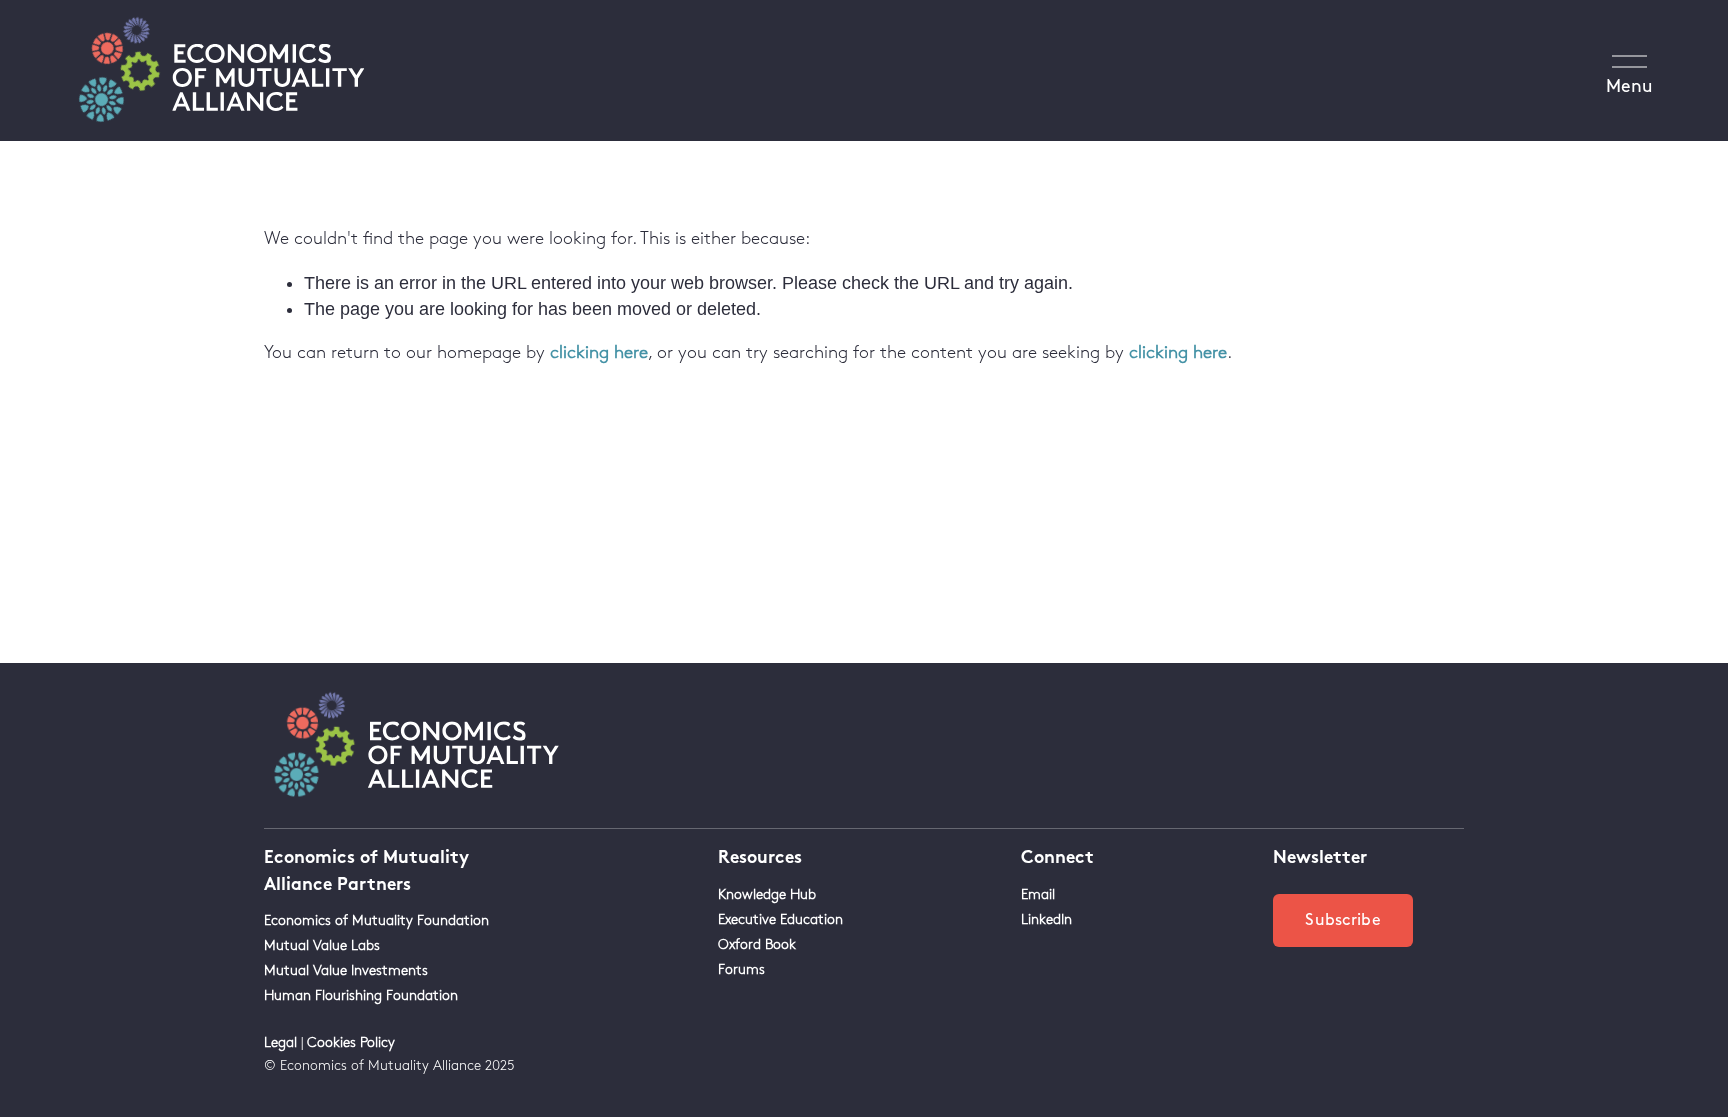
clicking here (599, 353)
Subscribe (1343, 920)
